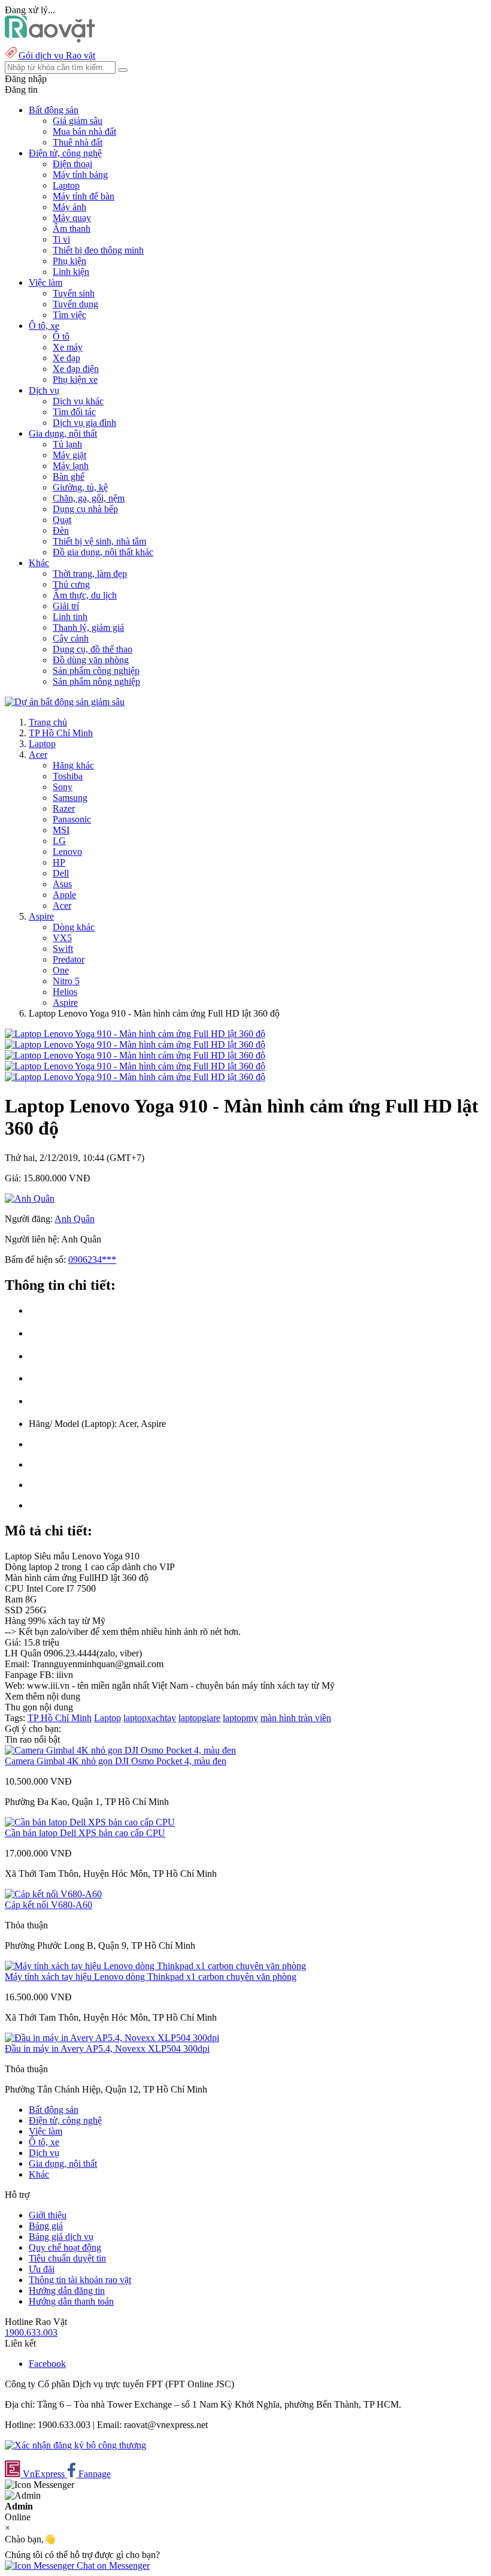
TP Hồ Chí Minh (61, 733)
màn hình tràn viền (296, 1718)
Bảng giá (46, 2226)
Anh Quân (75, 1219)
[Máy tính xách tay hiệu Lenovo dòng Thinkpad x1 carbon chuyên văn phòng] (155, 1966)
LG (59, 841)
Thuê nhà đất (78, 142)
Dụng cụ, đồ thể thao (93, 649)
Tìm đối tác (74, 412)
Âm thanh (72, 229)
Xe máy (68, 347)
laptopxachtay (150, 1718)
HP (59, 862)
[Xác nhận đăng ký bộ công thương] (75, 2445)
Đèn (61, 530)
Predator (69, 959)
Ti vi (61, 239)
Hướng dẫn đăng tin (67, 2291)
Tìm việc (69, 315)
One (61, 970)
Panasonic (72, 819)
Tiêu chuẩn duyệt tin (67, 2258)
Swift (63, 949)
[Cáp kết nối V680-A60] (53, 1894)
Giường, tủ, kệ (80, 487)
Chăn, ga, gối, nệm (89, 498)
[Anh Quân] (30, 1198)
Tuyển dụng (75, 304)
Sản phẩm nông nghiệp (96, 681)
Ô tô (61, 336)
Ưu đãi (42, 2269)
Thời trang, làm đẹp (90, 574)
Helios (65, 992)
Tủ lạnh (67, 444)
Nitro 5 (66, 981)
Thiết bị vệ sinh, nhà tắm (99, 541)
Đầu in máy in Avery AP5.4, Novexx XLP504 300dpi (107, 2049)
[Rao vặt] (50, 39)
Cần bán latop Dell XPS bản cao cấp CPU (85, 1833)
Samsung (70, 798)
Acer (38, 755)
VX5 (62, 938)
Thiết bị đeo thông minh (98, 250)
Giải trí (66, 606)
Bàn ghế (69, 477)
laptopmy (240, 1718)
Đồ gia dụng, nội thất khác (103, 552)
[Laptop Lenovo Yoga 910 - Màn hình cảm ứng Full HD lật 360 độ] (135, 1034)
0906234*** (92, 1260)
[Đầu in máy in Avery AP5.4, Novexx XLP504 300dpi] (112, 2038)
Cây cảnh (71, 638)
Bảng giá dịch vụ (61, 2237)
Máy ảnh (69, 207)
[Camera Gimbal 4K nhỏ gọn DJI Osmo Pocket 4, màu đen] (120, 1750)
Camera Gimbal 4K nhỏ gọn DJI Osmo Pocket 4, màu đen (116, 1761)
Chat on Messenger (112, 2566)
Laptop (66, 185)
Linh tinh (70, 617)
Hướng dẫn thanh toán (71, 2301)
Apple (64, 895)
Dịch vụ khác (78, 401)
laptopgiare (199, 1718)
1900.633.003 (31, 2332)
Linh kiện (71, 272)
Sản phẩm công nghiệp (96, 671)
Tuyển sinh (74, 293)
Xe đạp (66, 358)
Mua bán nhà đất (84, 131)
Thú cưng (71, 584)
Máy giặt (69, 455)
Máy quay (72, 218)
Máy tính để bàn (84, 196)
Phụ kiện (69, 261)
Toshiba (68, 776)
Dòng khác (74, 927)
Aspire (41, 916)
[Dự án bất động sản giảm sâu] (65, 702)
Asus (62, 884)
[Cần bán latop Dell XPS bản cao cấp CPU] (90, 1822)
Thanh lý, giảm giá (88, 628)
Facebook (47, 2364)
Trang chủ (48, 722)
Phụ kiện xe (75, 380)
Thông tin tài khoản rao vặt (80, 2280)
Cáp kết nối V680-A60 (49, 1905)
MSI (61, 830)
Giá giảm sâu (78, 121)
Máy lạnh (71, 466)
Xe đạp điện (76, 369)
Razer (64, 808)
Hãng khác (73, 765)
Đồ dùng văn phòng (91, 660)
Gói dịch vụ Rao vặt (57, 55)
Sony (63, 787)
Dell (61, 873)
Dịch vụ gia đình (84, 423)
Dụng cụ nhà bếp (85, 509)
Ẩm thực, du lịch (85, 595)
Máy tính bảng (80, 175)
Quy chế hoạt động (65, 2247)
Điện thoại (72, 164)
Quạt (62, 520)
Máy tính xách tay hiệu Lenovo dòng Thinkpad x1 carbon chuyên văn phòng (151, 1977)
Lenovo (67, 852)
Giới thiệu (48, 2215)
